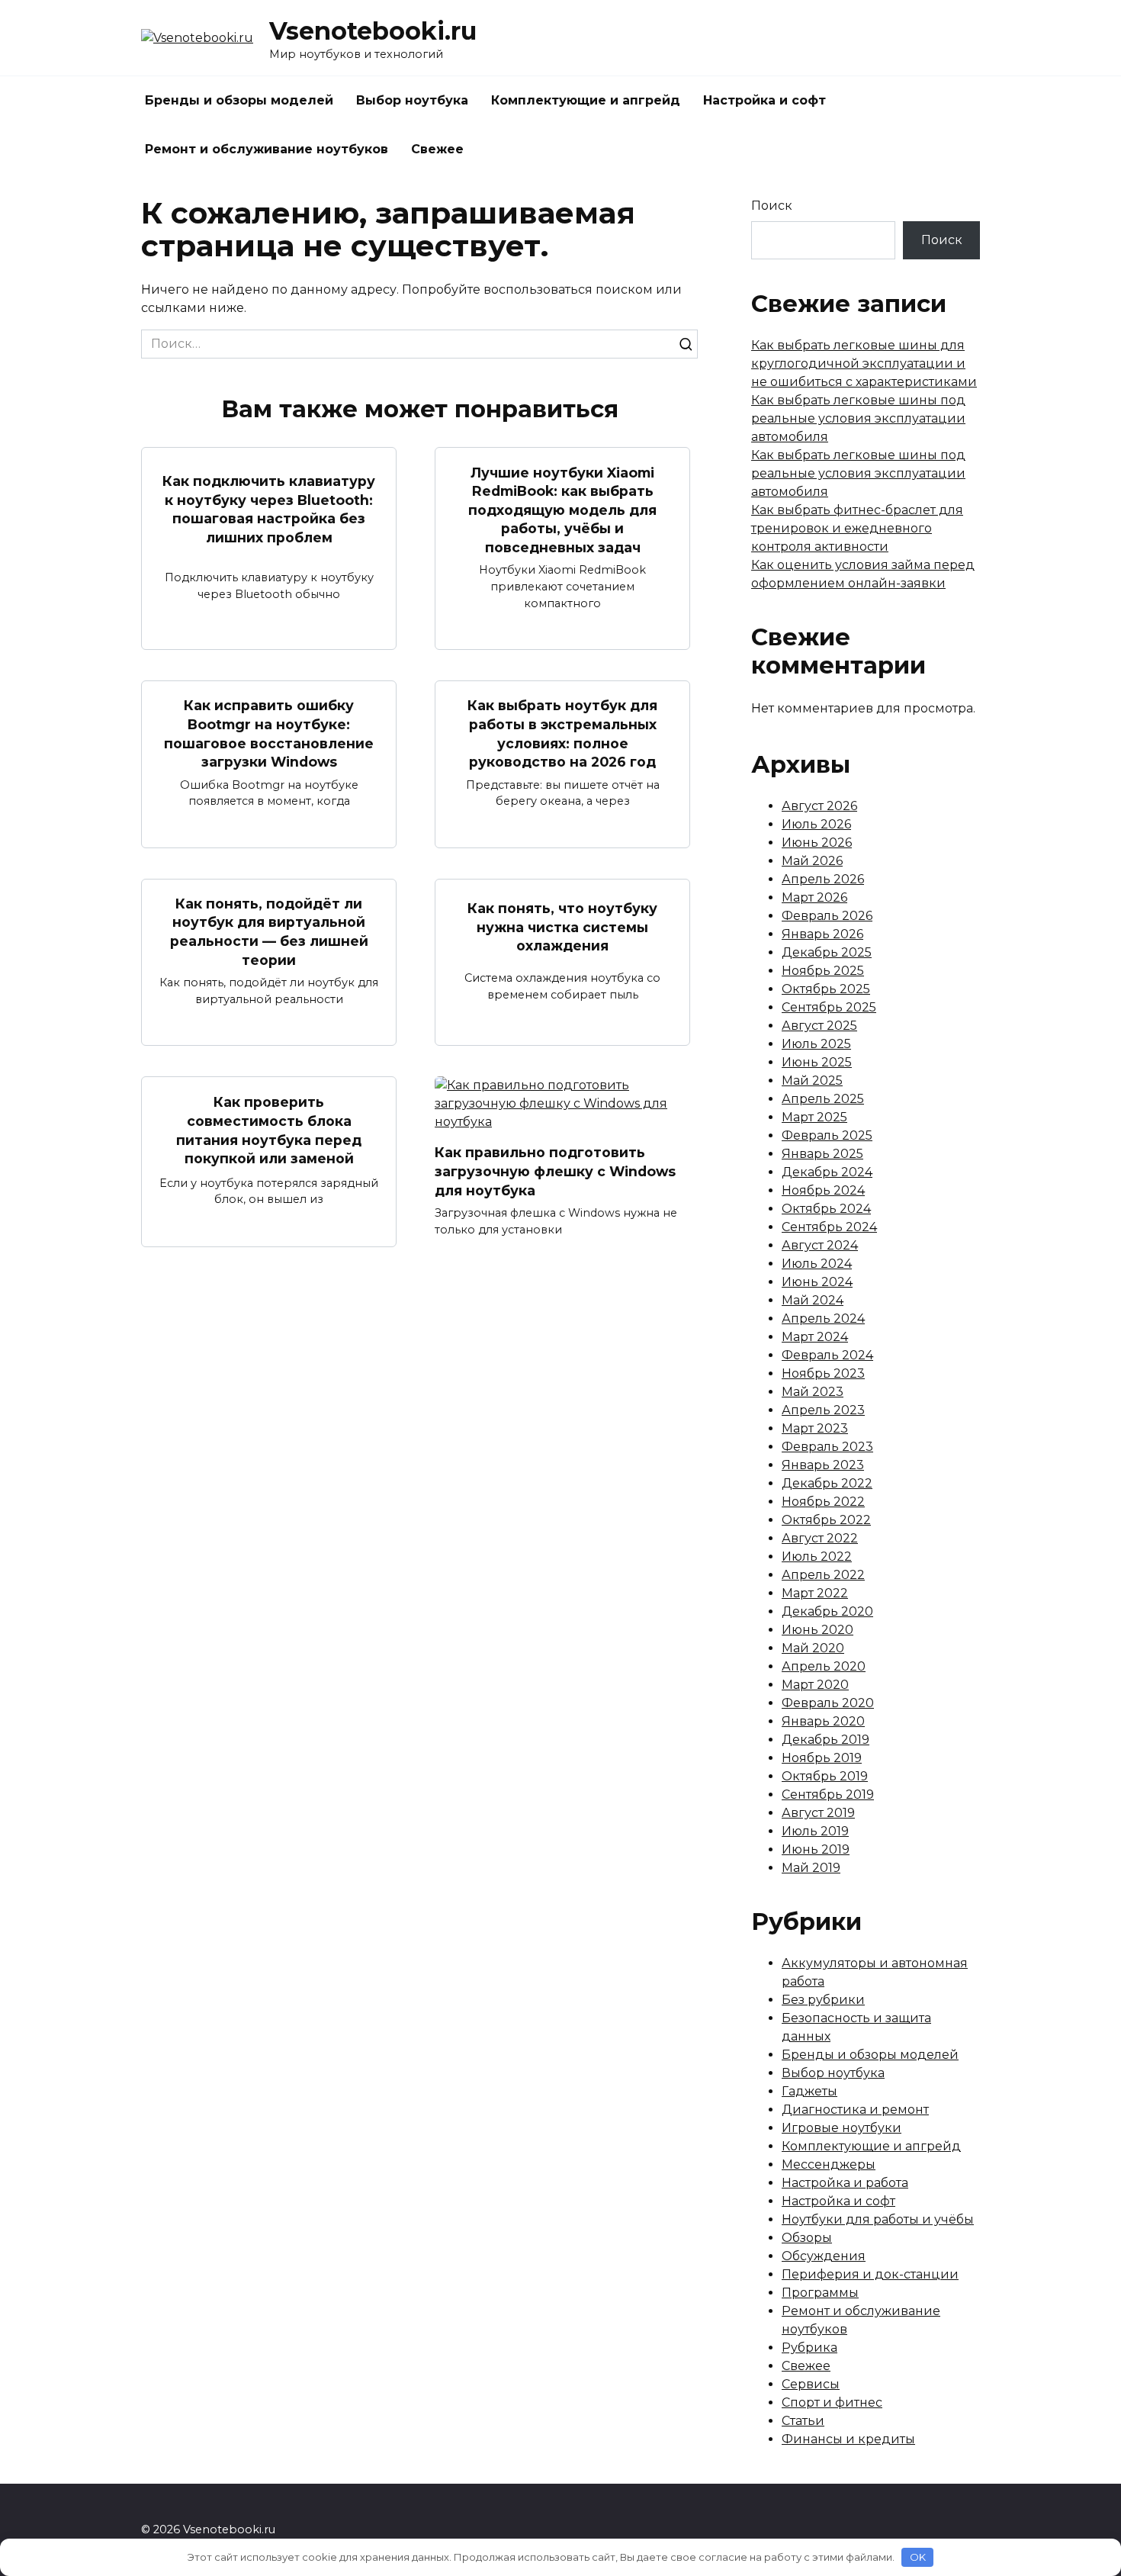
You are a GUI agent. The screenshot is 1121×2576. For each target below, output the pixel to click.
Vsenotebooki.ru (373, 31)
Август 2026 (819, 806)
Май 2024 (813, 1300)
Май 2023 (813, 1392)
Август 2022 (820, 1538)
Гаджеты (809, 2091)
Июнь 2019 (816, 1849)
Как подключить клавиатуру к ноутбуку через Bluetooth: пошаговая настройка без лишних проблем (269, 509)
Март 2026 (814, 897)
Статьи (803, 2421)
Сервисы (811, 2384)
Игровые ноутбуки (842, 2128)
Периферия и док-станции (870, 2274)
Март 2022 (815, 1593)
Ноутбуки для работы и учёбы (878, 2219)
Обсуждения (824, 2256)
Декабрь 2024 (827, 1172)
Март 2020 (815, 1685)
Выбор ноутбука (412, 100)
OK (918, 2557)
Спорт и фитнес (832, 2402)
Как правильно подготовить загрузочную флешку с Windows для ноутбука (555, 1171)
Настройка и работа (845, 2183)
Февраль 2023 (827, 1447)
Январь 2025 (822, 1154)
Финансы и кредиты (848, 2439)
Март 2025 (814, 1117)
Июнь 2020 (817, 1630)
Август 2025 (819, 1026)
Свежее (437, 149)
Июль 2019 (815, 1831)
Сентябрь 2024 (829, 1227)
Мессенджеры (829, 2164)
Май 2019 (811, 1868)
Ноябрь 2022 (823, 1502)
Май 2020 (813, 1648)
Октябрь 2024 (826, 1209)
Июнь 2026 (817, 843)
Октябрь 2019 (825, 1776)
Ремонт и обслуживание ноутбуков (267, 149)
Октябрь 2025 (826, 989)
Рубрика (809, 2348)
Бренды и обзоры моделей (239, 100)
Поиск (772, 206)
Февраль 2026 (827, 916)
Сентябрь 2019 (828, 1795)
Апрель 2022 (823, 1575)
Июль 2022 (817, 1557)
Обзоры (807, 2238)
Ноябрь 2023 (823, 1373)
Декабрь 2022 (827, 1483)
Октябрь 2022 (826, 1520)
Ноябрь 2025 (823, 971)
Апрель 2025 (823, 1099)
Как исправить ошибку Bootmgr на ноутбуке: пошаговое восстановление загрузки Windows (269, 733)
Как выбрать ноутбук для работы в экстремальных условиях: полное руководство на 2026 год (562, 733)
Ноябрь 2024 (823, 1190)
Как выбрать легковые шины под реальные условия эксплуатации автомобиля (858, 418)
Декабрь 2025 (827, 952)
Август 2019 (818, 1813)
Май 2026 (812, 861)
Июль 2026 (816, 824)
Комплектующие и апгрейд (586, 100)
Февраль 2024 (827, 1355)
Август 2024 (820, 1245)
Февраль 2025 (827, 1135)
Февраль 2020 (828, 1703)
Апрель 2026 (823, 879)
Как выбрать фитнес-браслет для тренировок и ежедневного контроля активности (857, 528)
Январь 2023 (823, 1465)
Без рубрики (823, 2000)
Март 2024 (815, 1337)
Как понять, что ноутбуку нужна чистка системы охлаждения (562, 927)
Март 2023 (815, 1428)
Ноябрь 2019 (822, 1758)
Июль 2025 (816, 1044)
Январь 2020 (823, 1721)
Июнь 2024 (817, 1282)
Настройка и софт (764, 100)
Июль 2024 (817, 1264)
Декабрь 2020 (827, 1611)
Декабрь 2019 (825, 1740)
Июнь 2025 (817, 1062)
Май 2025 (812, 1081)
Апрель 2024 (823, 1319)
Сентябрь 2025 (829, 1007)
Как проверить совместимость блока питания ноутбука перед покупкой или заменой (269, 1130)
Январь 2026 (822, 934)
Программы (820, 2293)
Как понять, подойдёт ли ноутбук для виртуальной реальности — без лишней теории (269, 932)
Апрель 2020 (824, 1666)
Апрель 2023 (823, 1410)
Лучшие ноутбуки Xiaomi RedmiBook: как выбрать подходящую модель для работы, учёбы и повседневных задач (562, 510)
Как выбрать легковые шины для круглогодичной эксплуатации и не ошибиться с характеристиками (864, 363)
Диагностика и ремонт (855, 2110)
